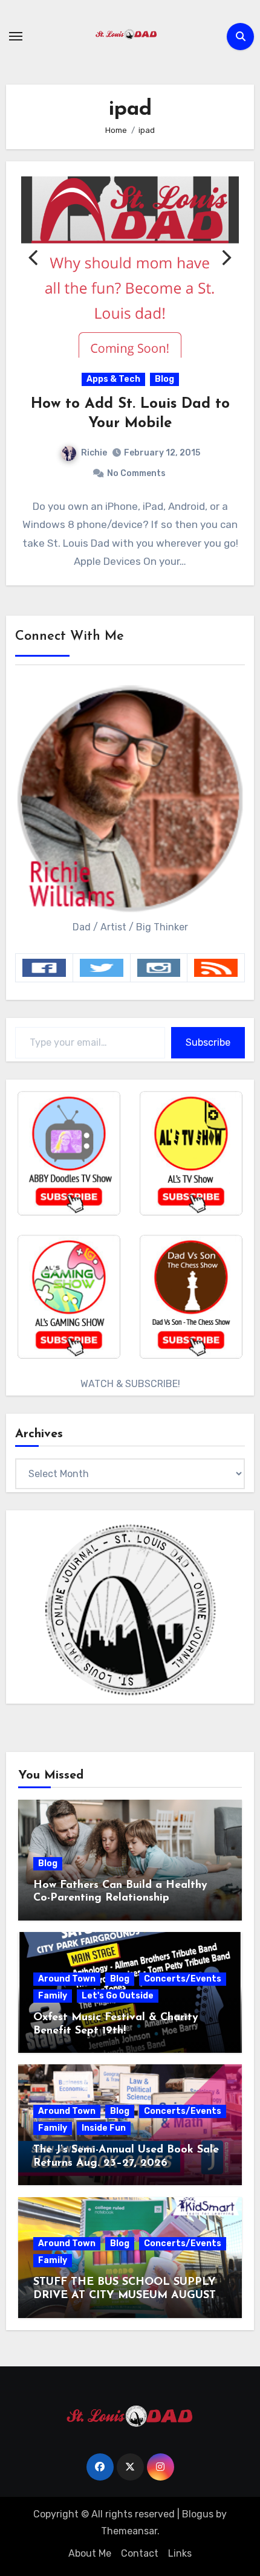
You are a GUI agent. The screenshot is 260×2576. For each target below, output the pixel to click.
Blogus (198, 2514)
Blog (164, 379)
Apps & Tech (113, 379)
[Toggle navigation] (16, 36)
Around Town (67, 1979)
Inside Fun (104, 2128)
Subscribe (208, 1042)
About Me (90, 2553)
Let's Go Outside (118, 1996)
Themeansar (129, 2531)
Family (53, 1996)
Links (180, 2553)
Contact (140, 2553)
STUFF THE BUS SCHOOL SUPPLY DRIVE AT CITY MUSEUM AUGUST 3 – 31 (129, 2295)
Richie (94, 453)
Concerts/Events (183, 1979)
